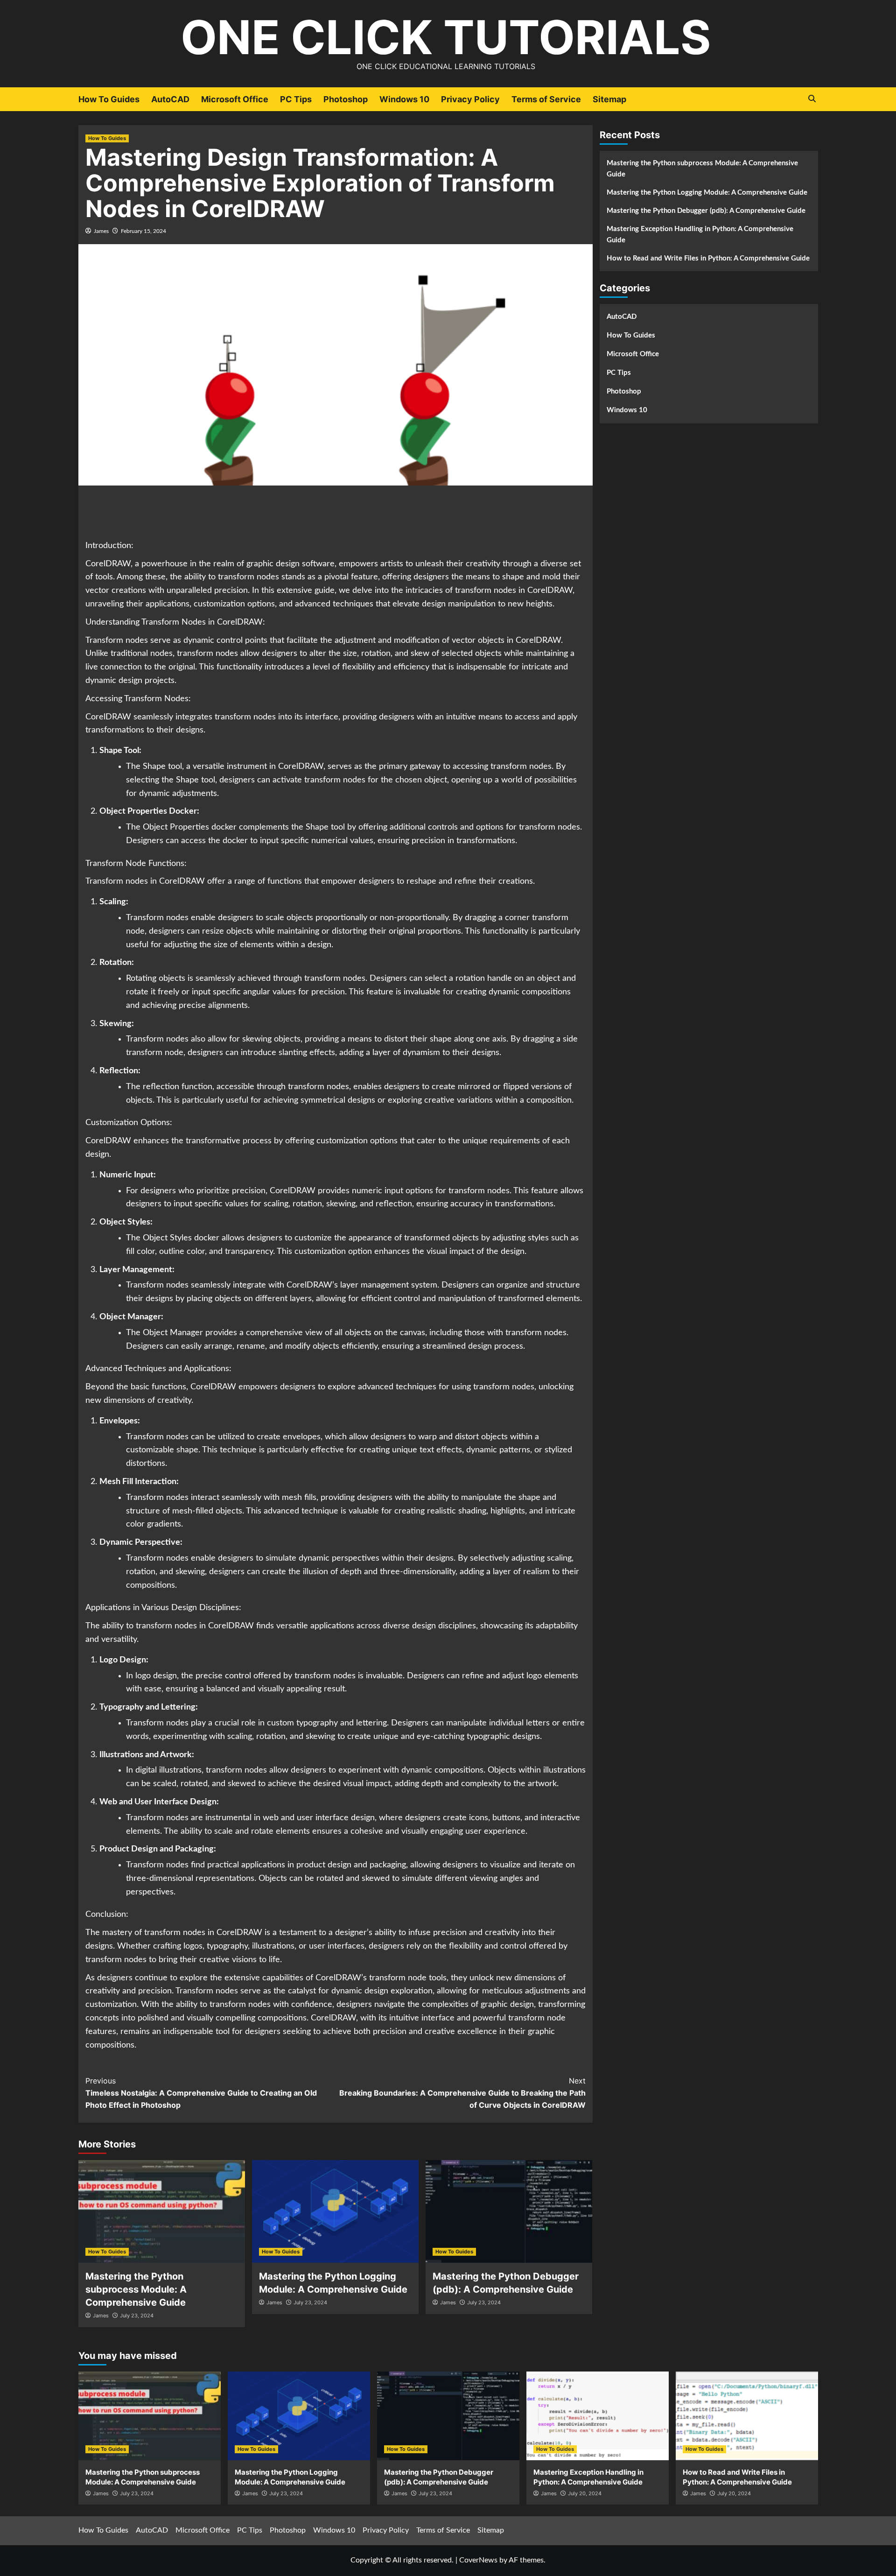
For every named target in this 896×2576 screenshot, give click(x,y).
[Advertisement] (336, 514)
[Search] (812, 99)
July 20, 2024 (585, 2493)
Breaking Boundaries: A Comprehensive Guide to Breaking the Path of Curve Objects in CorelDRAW (462, 2093)
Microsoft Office (235, 99)
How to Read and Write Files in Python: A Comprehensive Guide (708, 258)
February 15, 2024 (143, 231)
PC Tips (296, 99)
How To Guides (109, 99)
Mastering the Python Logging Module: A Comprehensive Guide (707, 193)
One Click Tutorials (446, 37)
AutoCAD (170, 99)
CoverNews (478, 2560)
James (101, 231)
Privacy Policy (470, 99)
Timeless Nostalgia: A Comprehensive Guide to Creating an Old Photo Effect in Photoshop (201, 2093)
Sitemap (609, 99)
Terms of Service (546, 99)
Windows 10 (404, 99)
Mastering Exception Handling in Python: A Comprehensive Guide (700, 235)
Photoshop (346, 99)
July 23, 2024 (137, 2316)
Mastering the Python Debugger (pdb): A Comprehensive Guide (706, 211)
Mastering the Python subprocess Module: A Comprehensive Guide (136, 2289)
